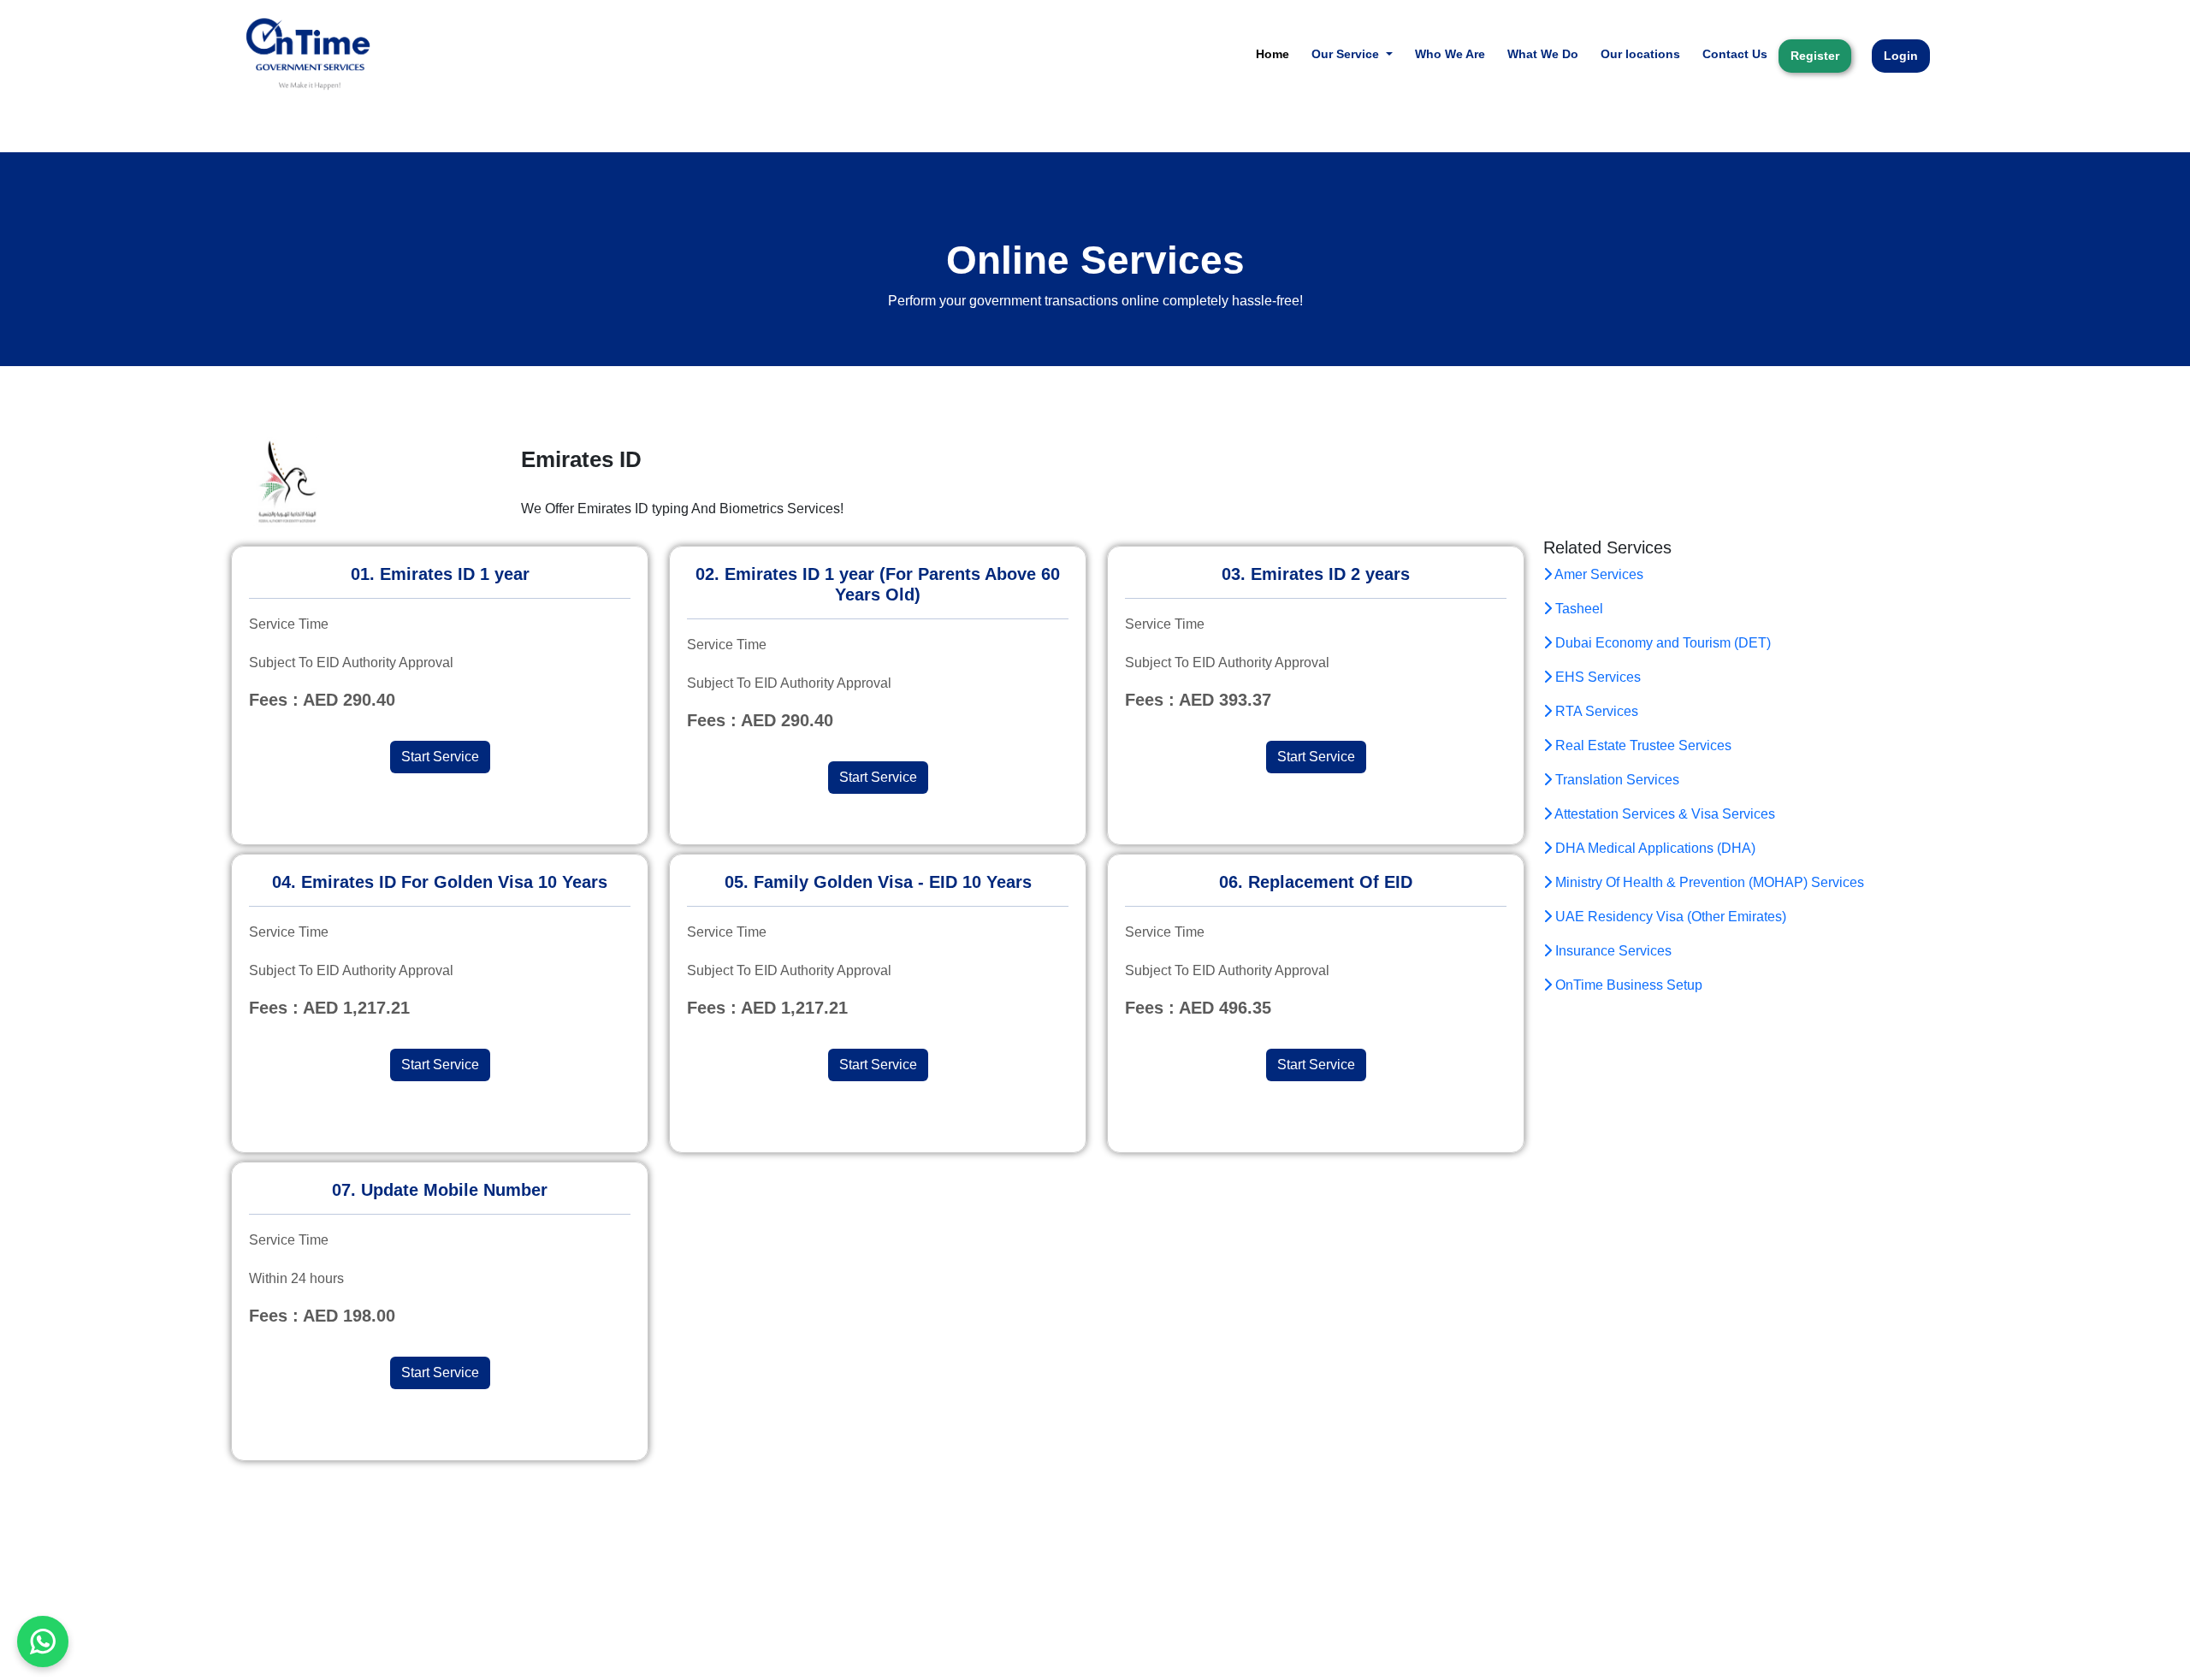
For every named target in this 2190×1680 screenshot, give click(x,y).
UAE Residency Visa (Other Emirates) (1669, 917)
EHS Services (1596, 677)
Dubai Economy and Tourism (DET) (1661, 643)
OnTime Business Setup (1627, 985)
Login (1901, 56)
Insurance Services (1612, 951)
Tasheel (1577, 609)
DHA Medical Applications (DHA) (1654, 848)
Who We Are (1450, 54)
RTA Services (1595, 711)
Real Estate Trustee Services (1642, 745)
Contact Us (1735, 54)
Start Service (440, 757)
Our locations (1640, 54)
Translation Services (1616, 780)
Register (1815, 56)
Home (1273, 54)
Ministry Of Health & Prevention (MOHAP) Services (1708, 882)
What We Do (1543, 54)
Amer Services (1598, 574)
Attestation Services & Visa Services (1663, 814)
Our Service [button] (1347, 54)
